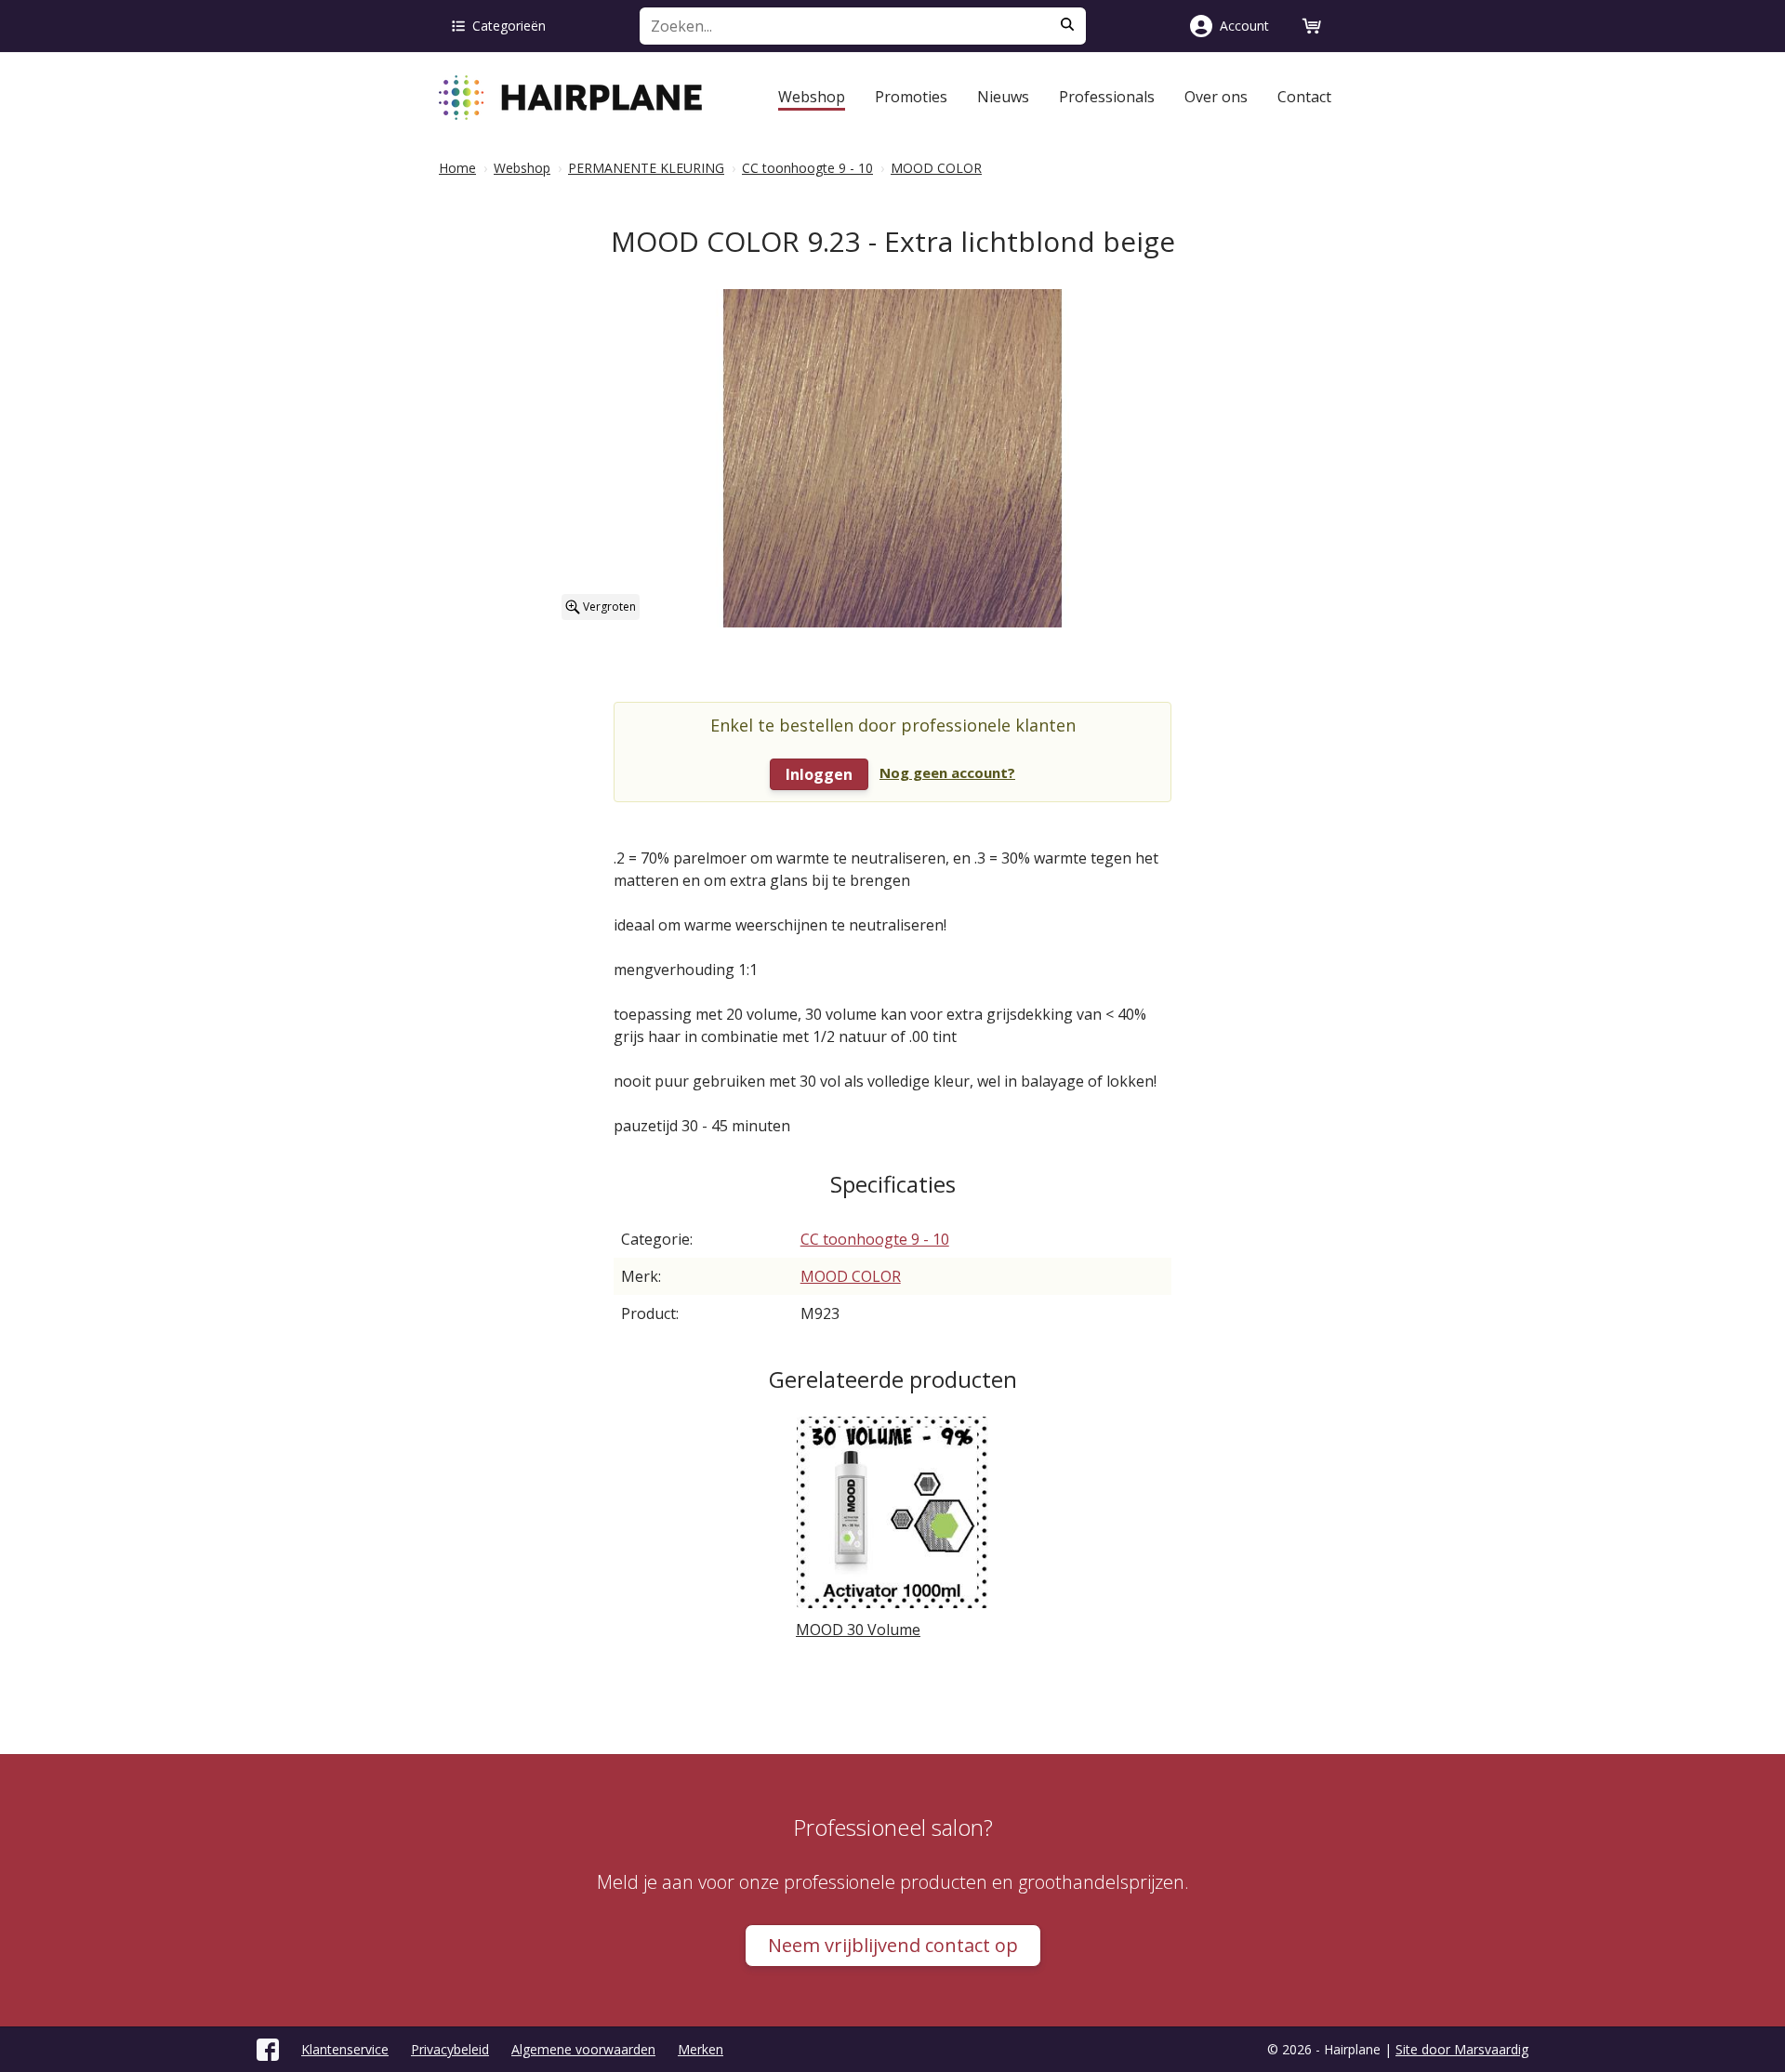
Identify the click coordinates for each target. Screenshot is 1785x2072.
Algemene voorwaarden (583, 2049)
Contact (1304, 97)
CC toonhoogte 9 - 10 (875, 1239)
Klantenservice (345, 2049)
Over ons (1216, 97)
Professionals (1107, 97)
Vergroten (608, 607)
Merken (701, 2049)
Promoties (911, 97)
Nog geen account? (947, 772)
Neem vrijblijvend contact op (893, 1945)
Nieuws (1003, 97)
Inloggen (819, 774)
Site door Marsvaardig (1462, 2049)
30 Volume (858, 1630)
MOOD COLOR (851, 1276)
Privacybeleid (450, 2049)
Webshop (812, 97)
